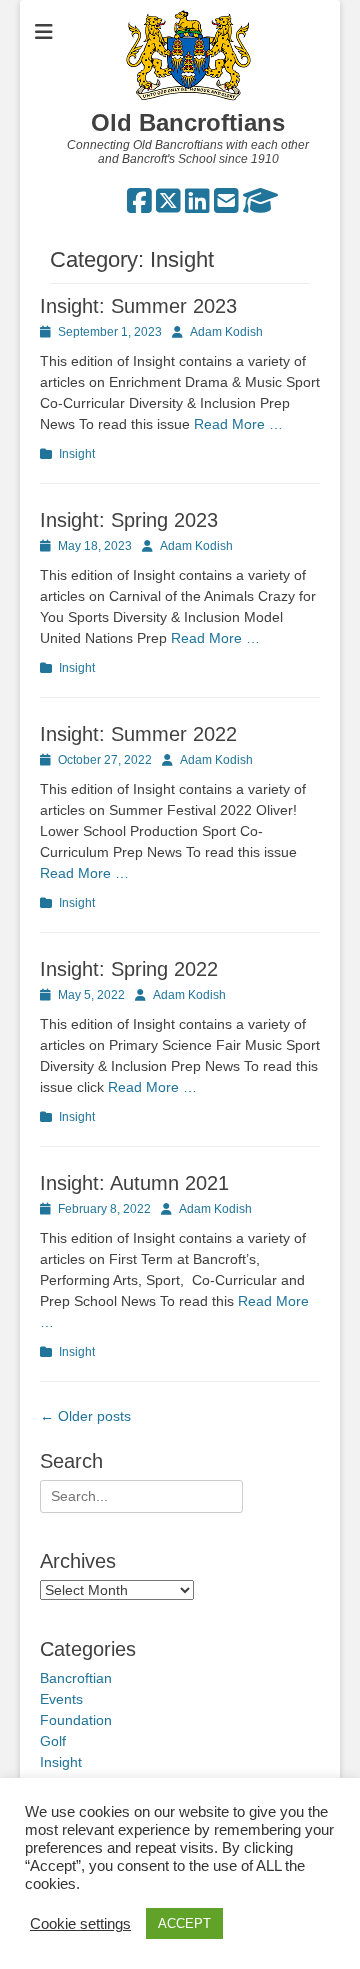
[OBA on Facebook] (139, 206)
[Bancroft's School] (260, 206)
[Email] (226, 206)
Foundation (76, 1720)
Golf (53, 1741)
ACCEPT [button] (184, 1923)
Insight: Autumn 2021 (134, 1183)
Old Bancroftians (188, 122)
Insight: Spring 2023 (129, 520)
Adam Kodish (226, 332)
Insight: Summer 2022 (138, 734)
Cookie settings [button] (80, 1924)
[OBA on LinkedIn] (197, 206)
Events (61, 1699)
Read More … (238, 424)
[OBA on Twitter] (168, 206)
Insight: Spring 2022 (129, 969)
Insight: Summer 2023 (138, 306)
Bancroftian (76, 1678)
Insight (77, 454)
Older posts (85, 1416)
